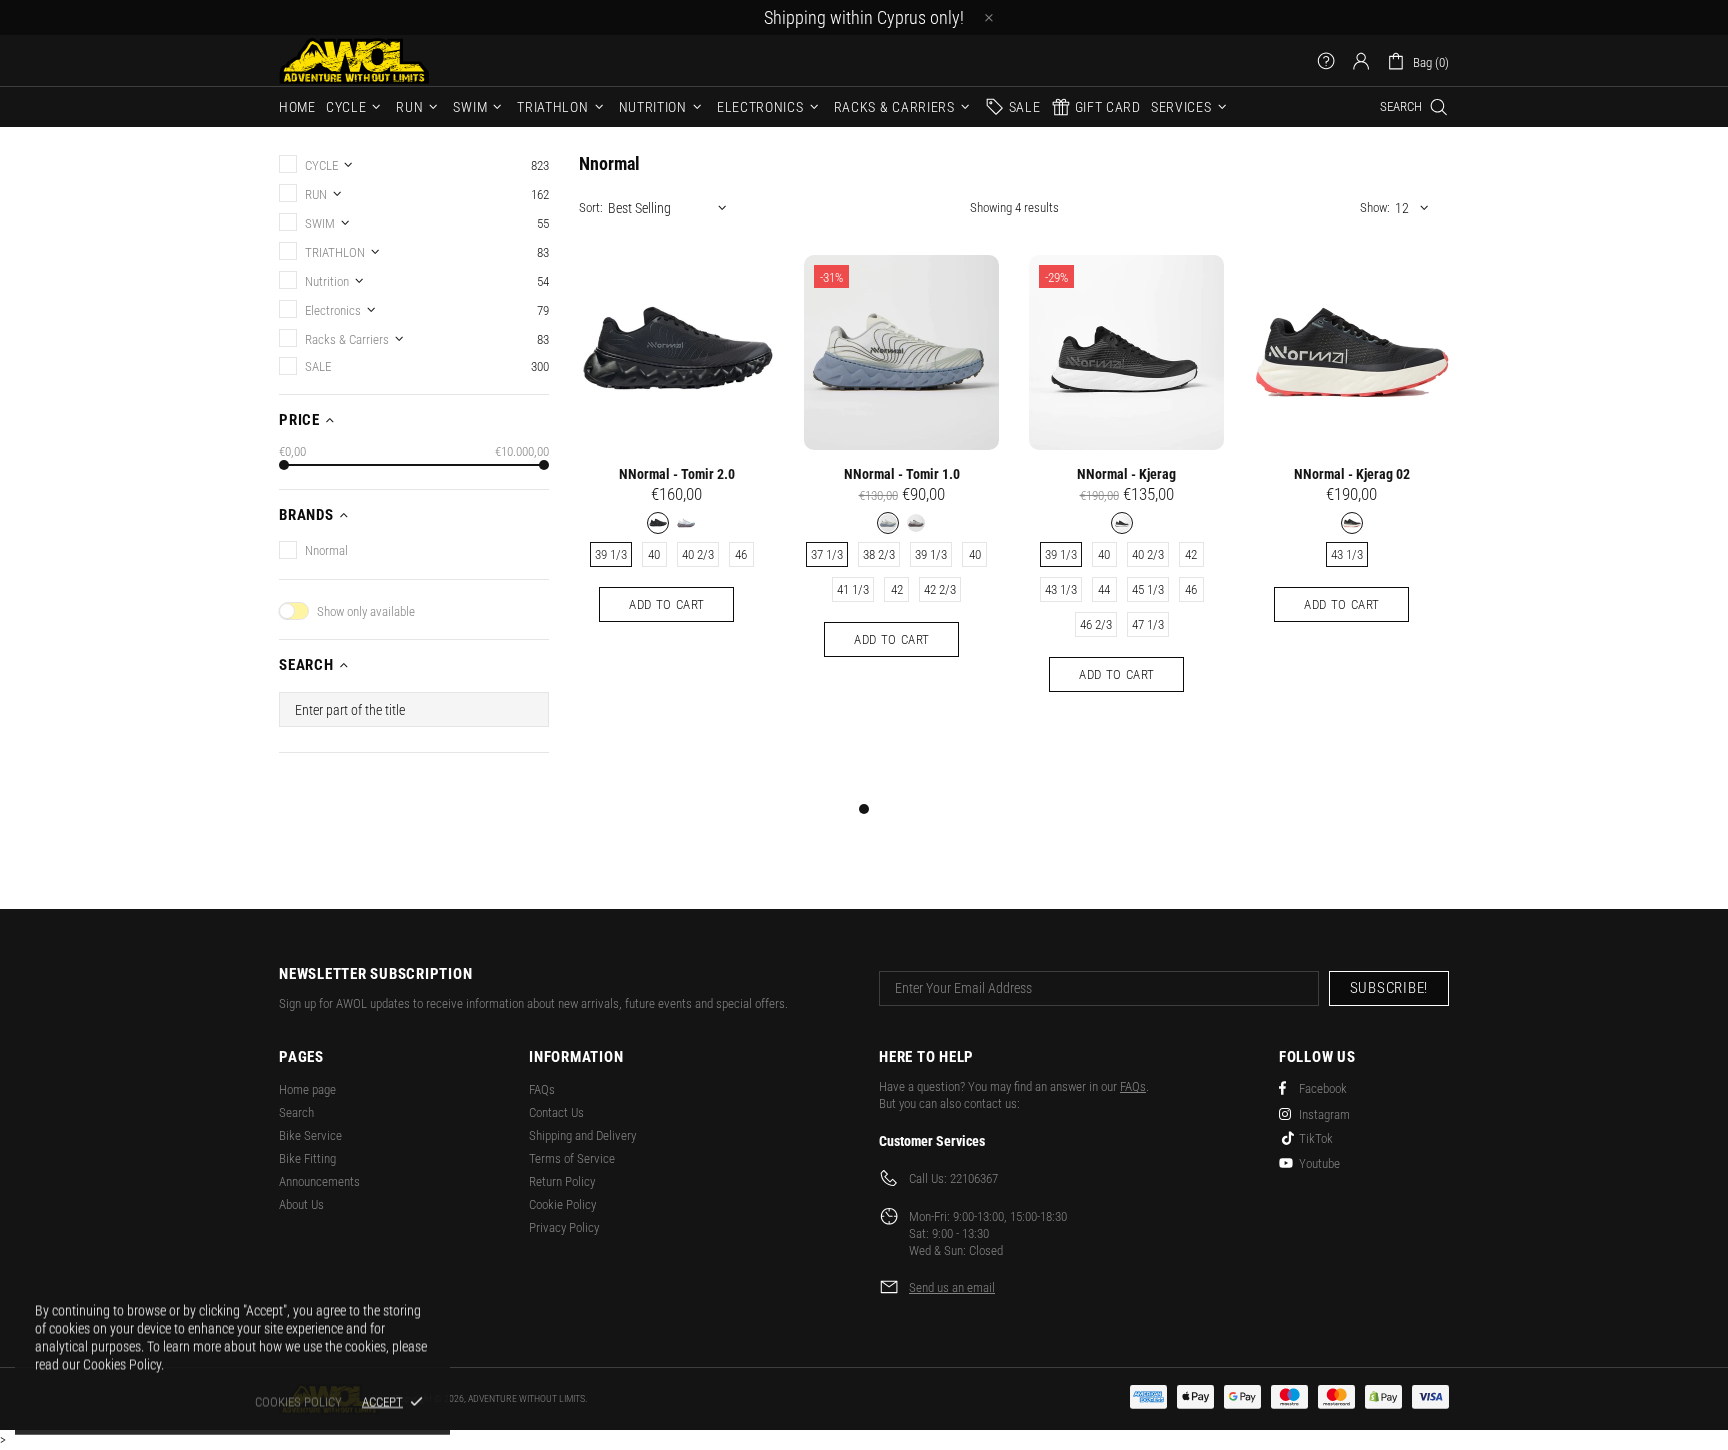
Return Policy (562, 1181)
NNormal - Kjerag (1126, 474)
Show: (1375, 207)
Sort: (591, 207)
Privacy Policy (564, 1227)
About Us (301, 1204)
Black (658, 523)
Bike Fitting (307, 1158)
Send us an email (952, 1287)
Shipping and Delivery (582, 1135)
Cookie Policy (562, 1204)
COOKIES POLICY (298, 1401)
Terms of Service (572, 1158)
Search (296, 1112)
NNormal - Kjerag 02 (1352, 474)
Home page (307, 1089)
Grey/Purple (916, 523)
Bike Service (310, 1135)
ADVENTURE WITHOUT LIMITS (354, 60)
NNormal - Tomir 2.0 (677, 474)
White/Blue (888, 523)
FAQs (542, 1089)
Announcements (319, 1181)
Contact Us (556, 1112)
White (686, 523)
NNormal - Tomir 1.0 (902, 474)
